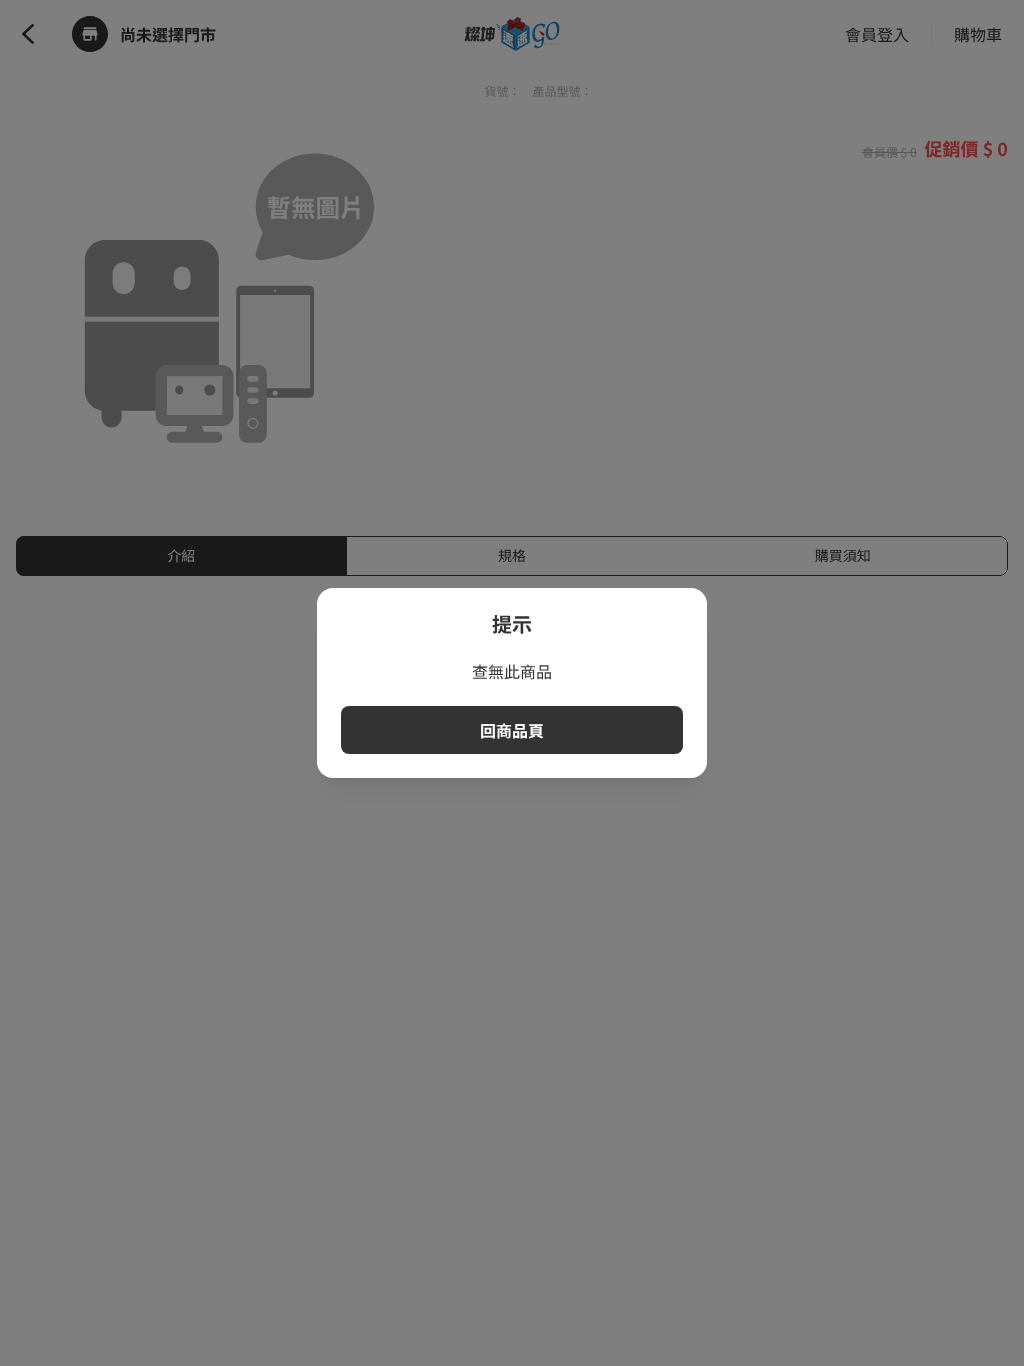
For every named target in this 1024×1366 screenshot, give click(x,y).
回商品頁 (512, 730)
